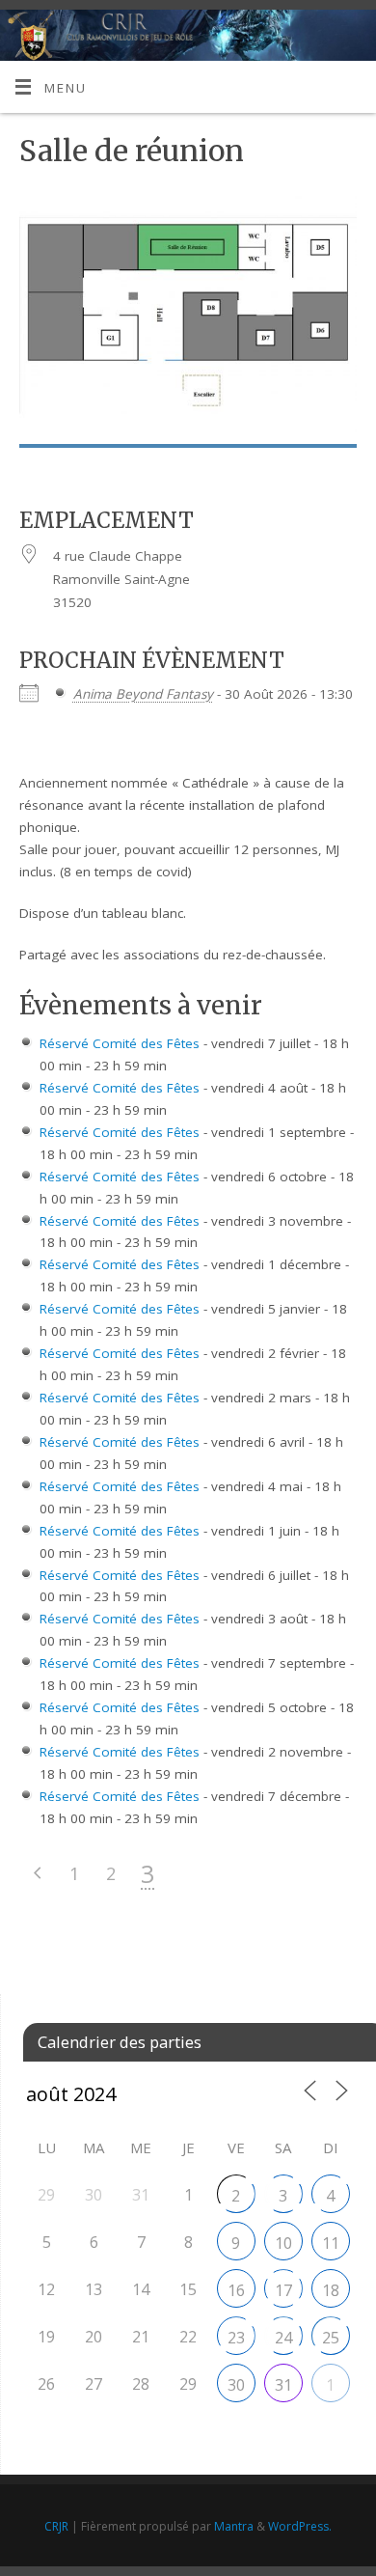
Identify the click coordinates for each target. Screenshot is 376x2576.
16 (236, 2290)
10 (283, 2243)
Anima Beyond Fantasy (143, 694)
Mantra (234, 2526)
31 (283, 2385)
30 (236, 2385)
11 (331, 2243)
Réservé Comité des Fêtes (120, 1043)
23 (236, 2338)
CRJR (56, 2526)
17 (283, 2290)
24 (283, 2338)
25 (331, 2338)
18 (331, 2290)
